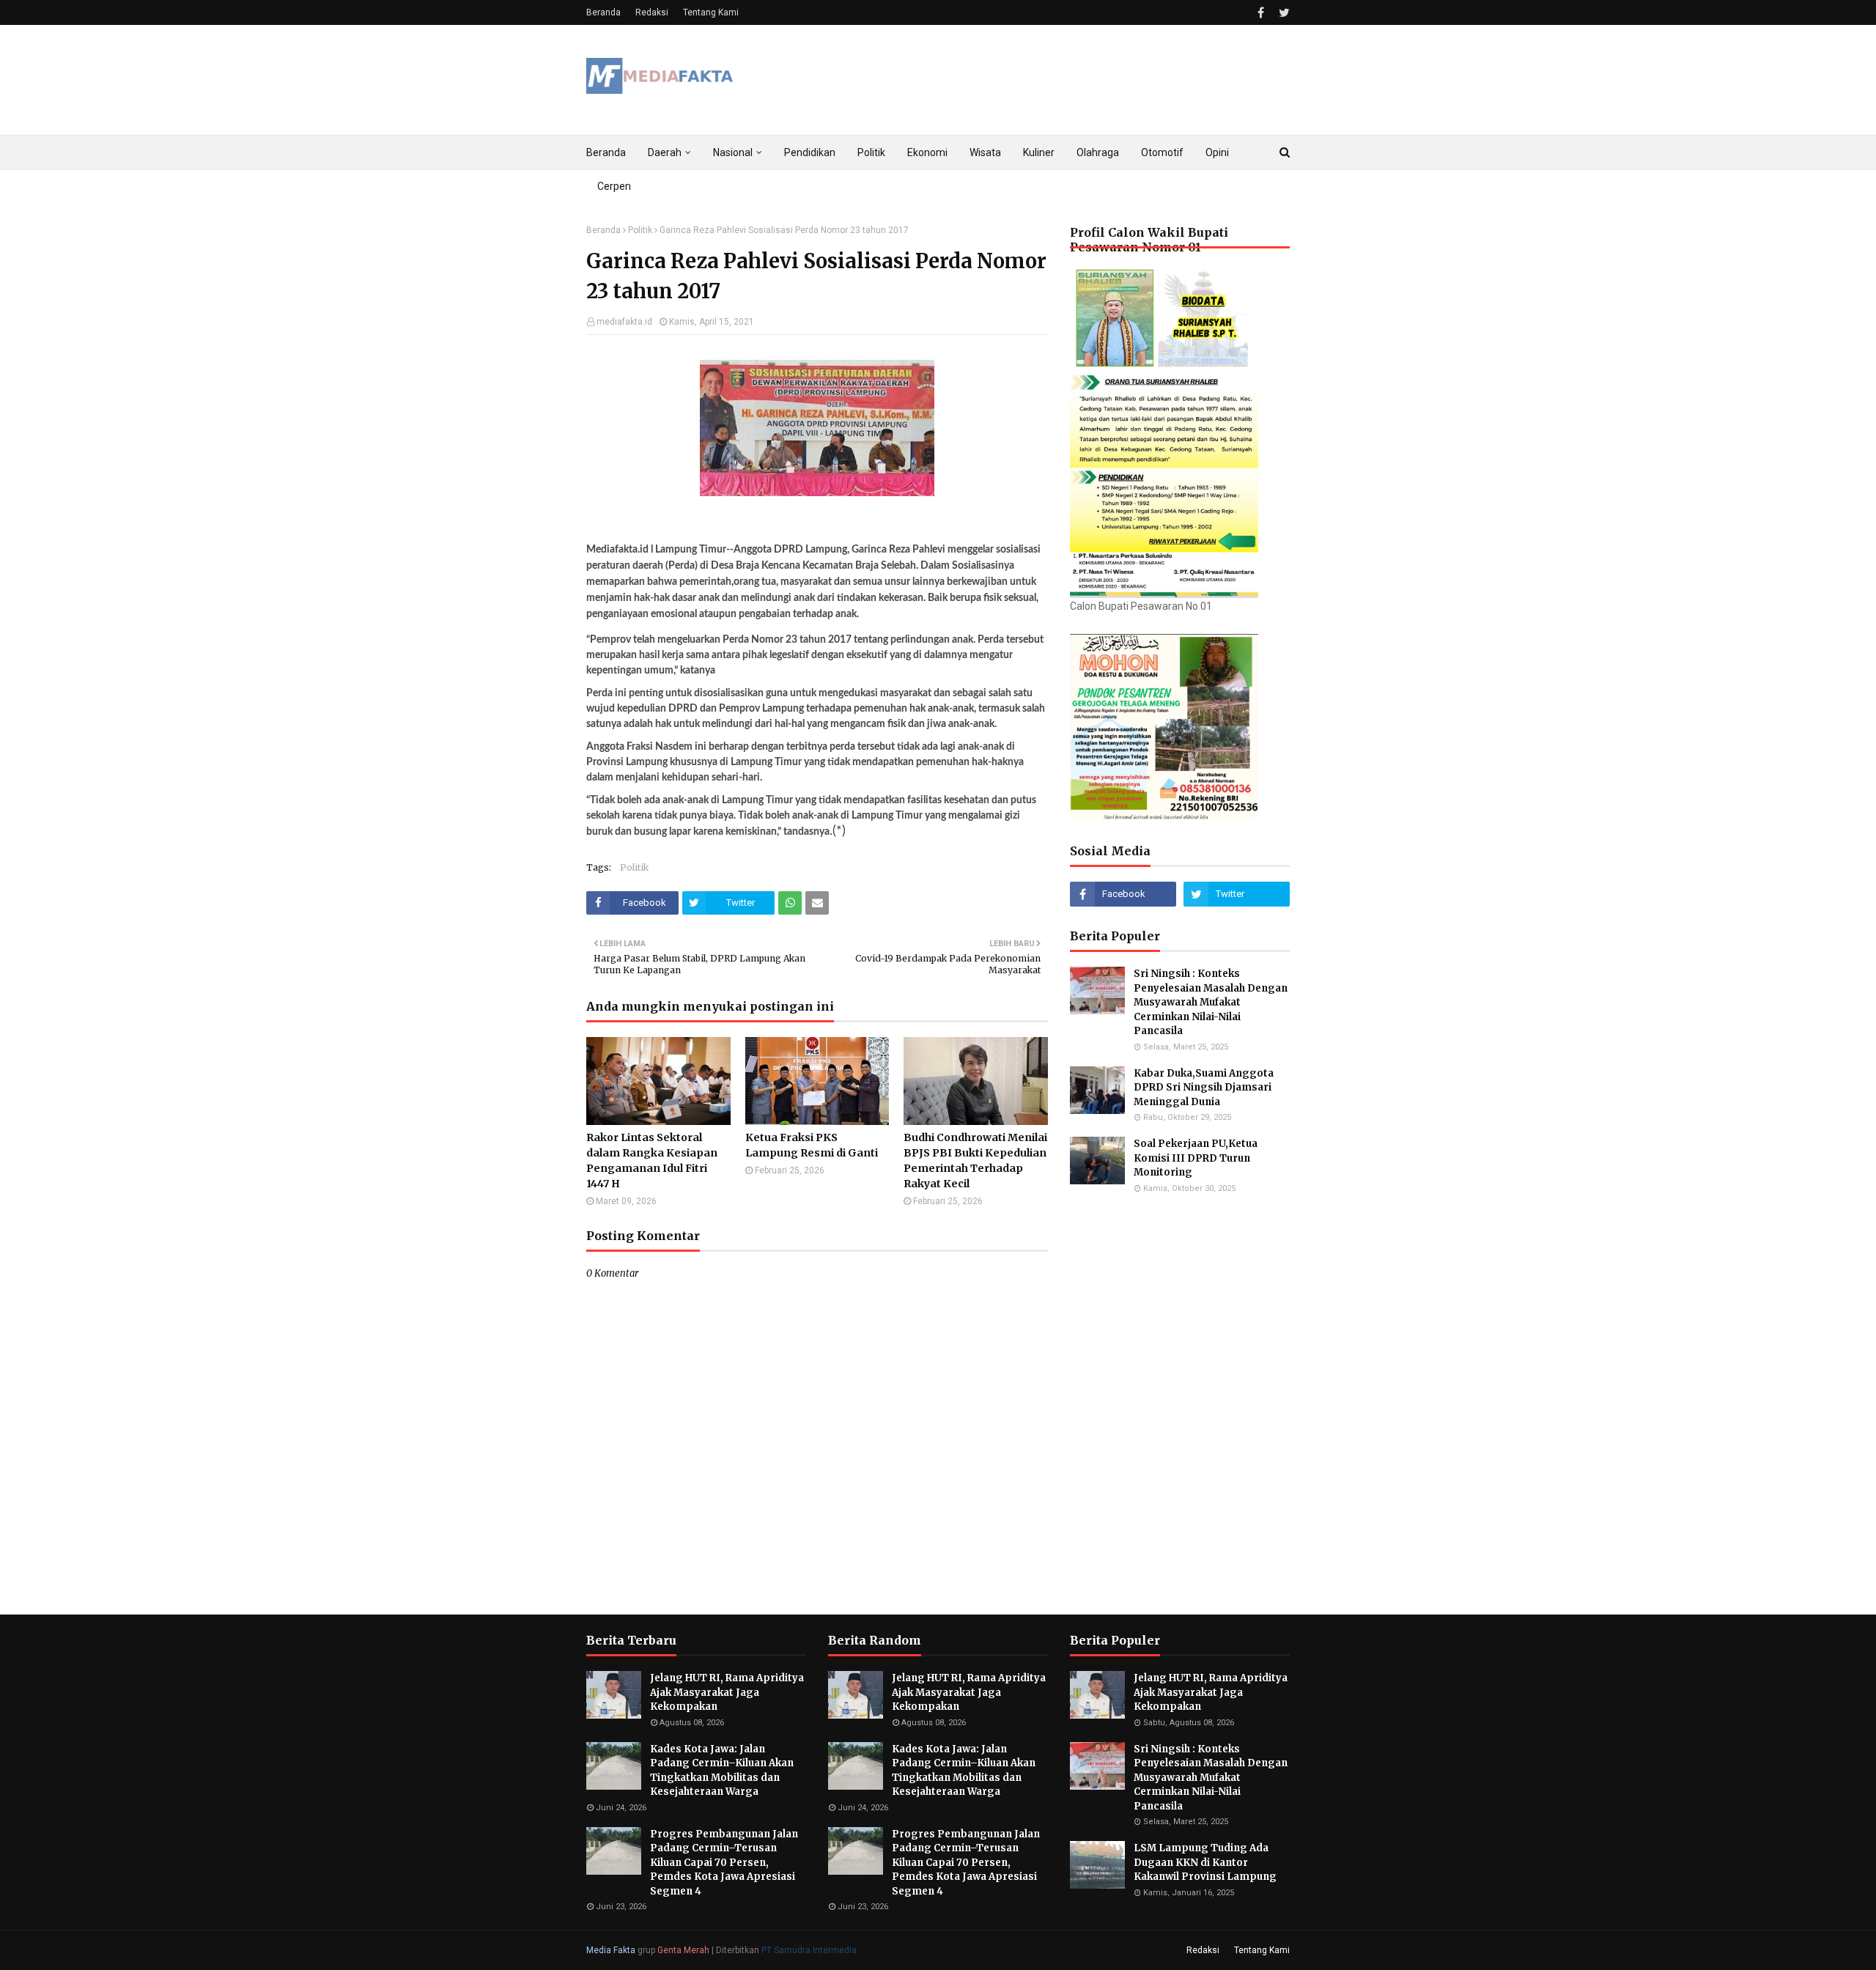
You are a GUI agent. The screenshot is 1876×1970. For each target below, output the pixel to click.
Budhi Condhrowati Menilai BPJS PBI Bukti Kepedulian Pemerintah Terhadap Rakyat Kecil (975, 1161)
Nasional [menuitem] (733, 152)
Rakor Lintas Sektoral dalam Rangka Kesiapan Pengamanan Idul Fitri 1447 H (652, 1161)
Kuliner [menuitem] (1039, 152)
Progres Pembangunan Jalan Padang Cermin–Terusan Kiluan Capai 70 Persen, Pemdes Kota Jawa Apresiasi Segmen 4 (724, 1863)
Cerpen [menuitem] (614, 186)
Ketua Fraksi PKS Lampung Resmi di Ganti (812, 1145)
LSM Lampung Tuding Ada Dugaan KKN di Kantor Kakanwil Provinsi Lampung (1206, 1862)
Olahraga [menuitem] (1098, 152)
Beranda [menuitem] (606, 152)
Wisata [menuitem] (985, 152)
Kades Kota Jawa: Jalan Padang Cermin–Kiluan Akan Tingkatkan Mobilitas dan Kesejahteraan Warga (722, 1771)
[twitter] (1282, 13)
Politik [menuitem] (871, 152)
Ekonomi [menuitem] (927, 152)
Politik (640, 230)
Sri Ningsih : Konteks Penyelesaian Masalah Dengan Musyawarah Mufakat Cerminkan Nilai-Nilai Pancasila (1211, 1002)
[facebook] (1261, 13)
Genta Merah (683, 1950)
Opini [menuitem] (1217, 152)
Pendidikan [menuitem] (810, 152)
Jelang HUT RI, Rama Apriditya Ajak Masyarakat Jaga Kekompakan (727, 1692)
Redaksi (652, 12)
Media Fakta (611, 1950)
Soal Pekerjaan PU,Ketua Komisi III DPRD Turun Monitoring (1196, 1158)
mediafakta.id (624, 322)
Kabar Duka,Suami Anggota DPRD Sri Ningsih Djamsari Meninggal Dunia (1204, 1088)
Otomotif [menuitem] (1162, 152)
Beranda (603, 12)
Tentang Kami (711, 12)
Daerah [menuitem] (665, 152)
